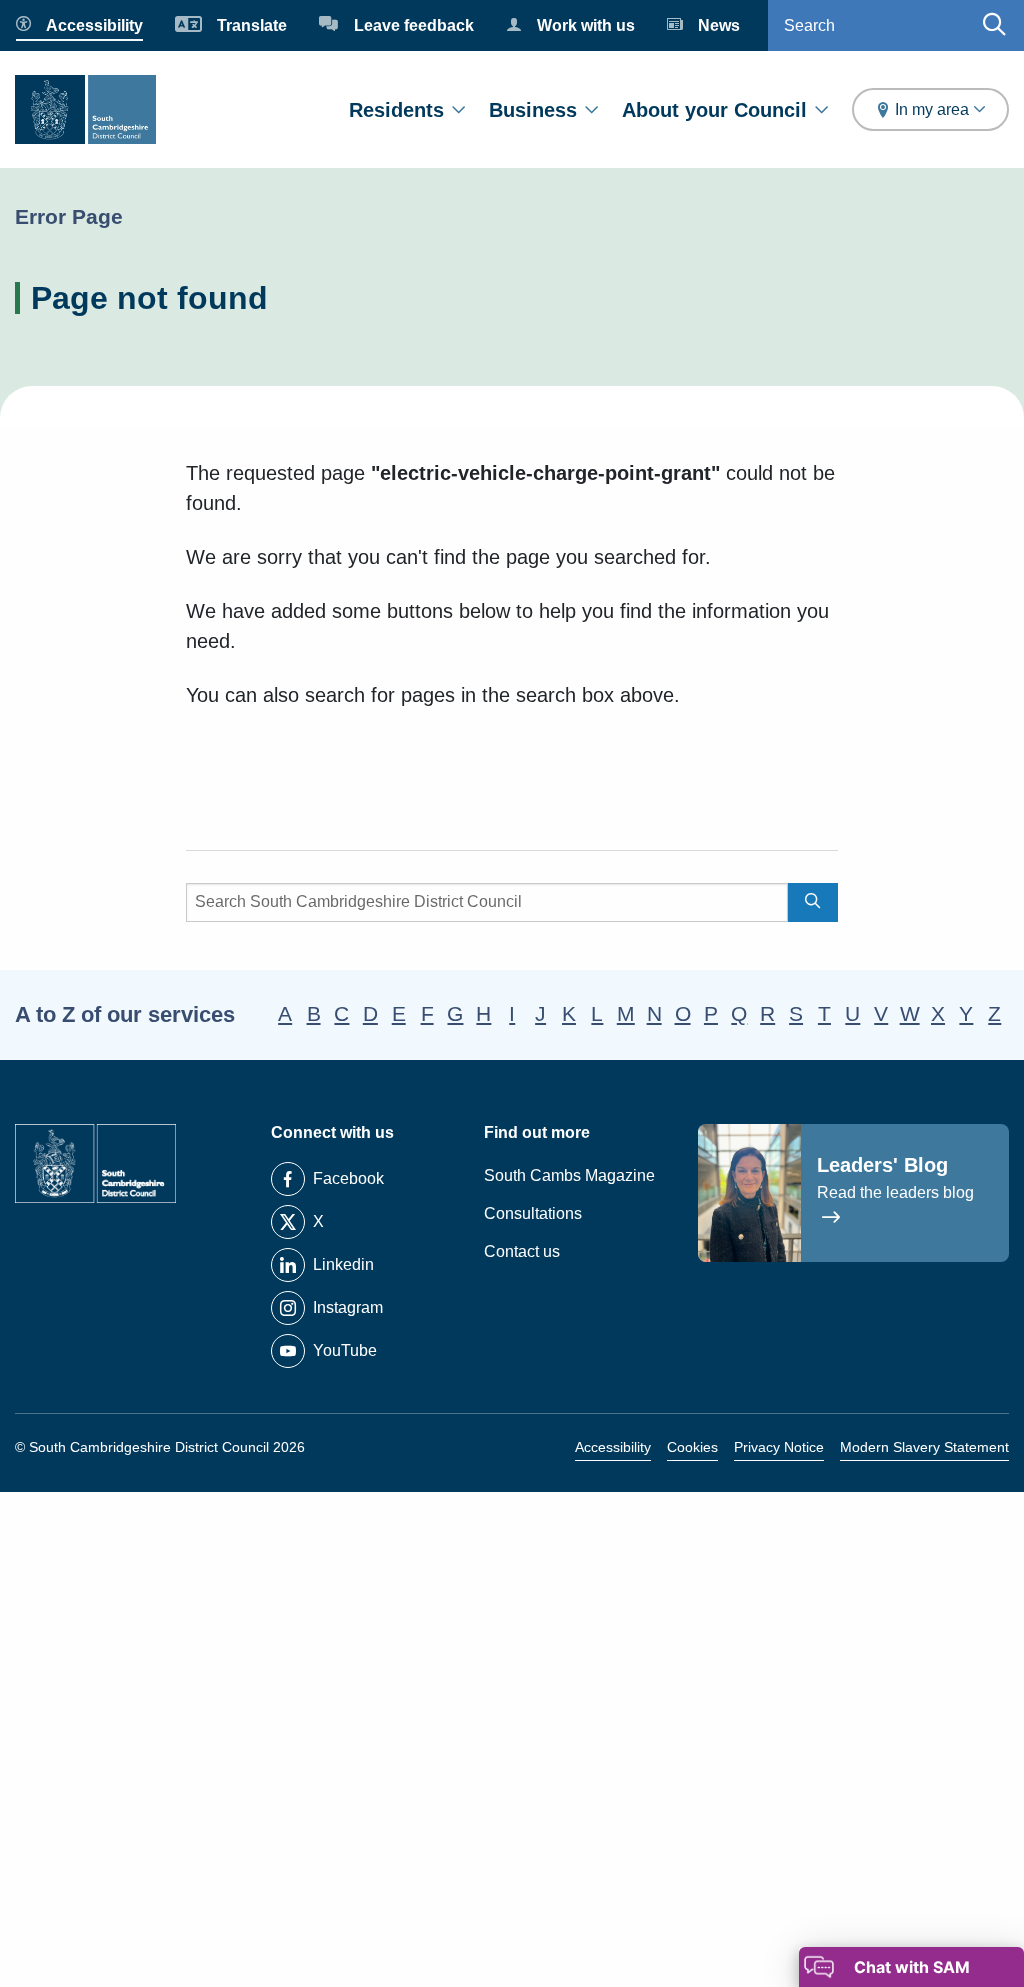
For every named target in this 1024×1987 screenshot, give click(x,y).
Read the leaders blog (895, 1192)
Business (533, 110)
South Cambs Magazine (569, 1175)
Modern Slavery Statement (924, 1447)
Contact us (522, 1251)
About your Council (714, 110)
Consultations (533, 1213)
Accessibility (613, 1447)
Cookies (692, 1447)
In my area (932, 109)
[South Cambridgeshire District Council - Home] (85, 109)
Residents (396, 110)
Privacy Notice (779, 1447)
